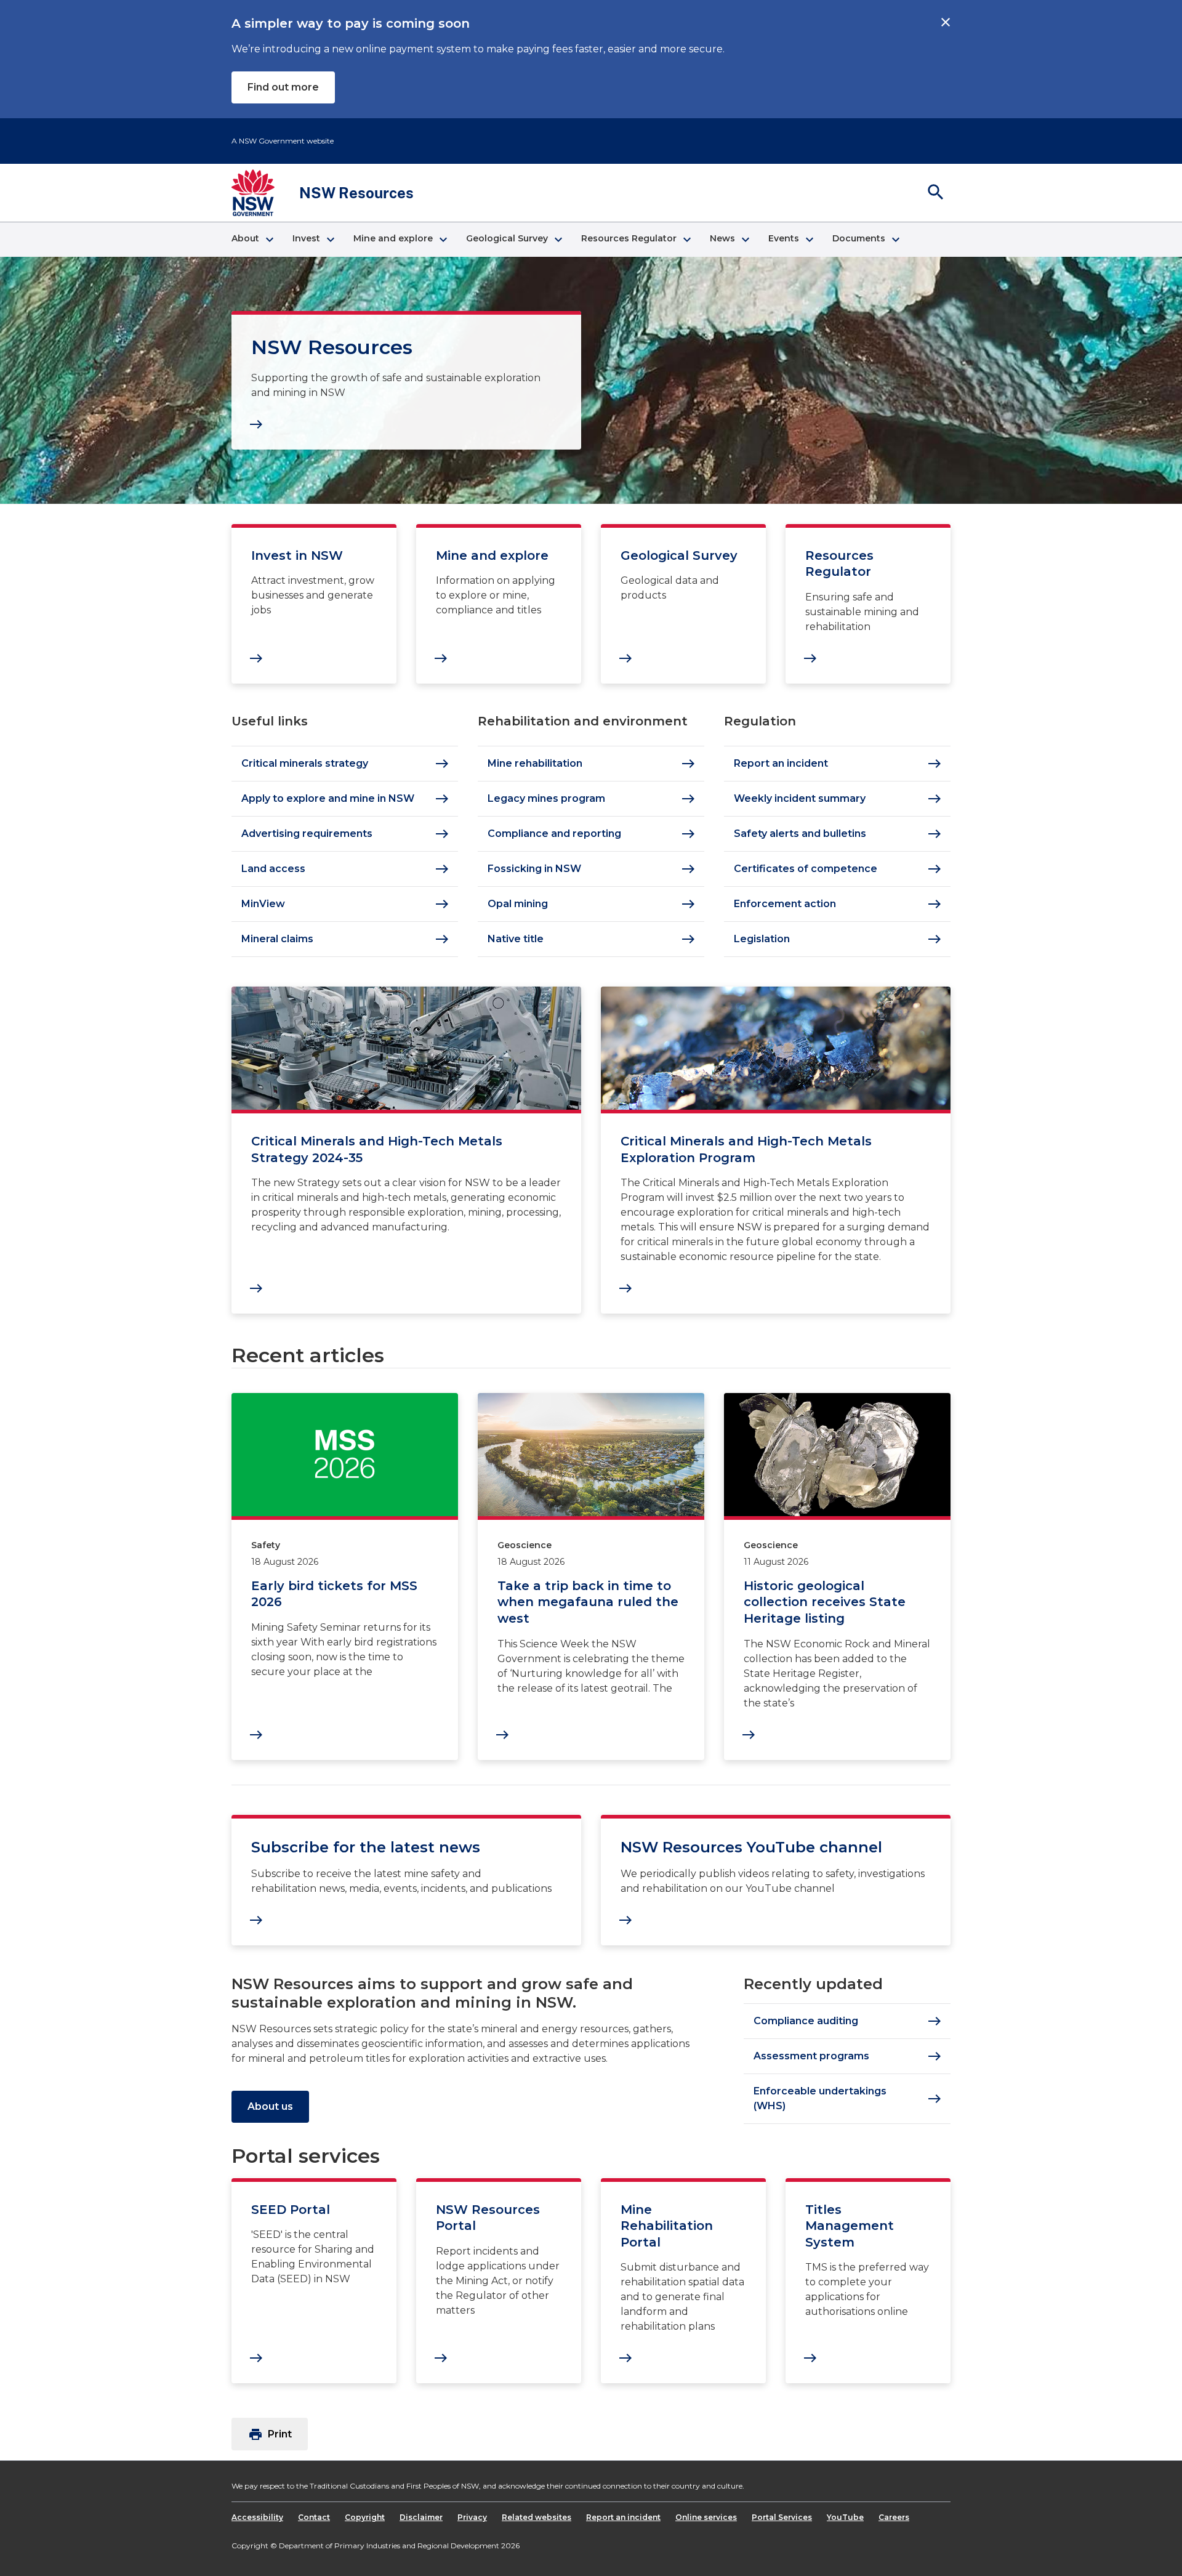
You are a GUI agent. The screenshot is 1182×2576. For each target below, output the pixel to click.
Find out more (283, 87)
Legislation (838, 939)
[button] (252, 240)
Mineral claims (345, 939)
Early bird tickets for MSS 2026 (334, 1594)
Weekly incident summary (838, 799)
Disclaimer (421, 2517)
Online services (706, 2517)
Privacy (472, 2517)
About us (270, 2106)
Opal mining (592, 904)
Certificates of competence (838, 869)
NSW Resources (332, 347)
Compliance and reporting (592, 834)
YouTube (845, 2517)
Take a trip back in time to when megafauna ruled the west (588, 1602)
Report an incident (838, 764)
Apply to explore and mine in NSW (345, 799)
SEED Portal (291, 2210)
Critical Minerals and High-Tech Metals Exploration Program (746, 1149)
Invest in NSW (297, 555)
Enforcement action (838, 904)
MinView (345, 904)
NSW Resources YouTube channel (751, 1847)
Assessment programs (848, 2056)
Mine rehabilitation (592, 764)
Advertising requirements (345, 834)
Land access (345, 869)
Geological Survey (679, 555)
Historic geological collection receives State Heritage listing (825, 1602)
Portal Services (782, 2517)
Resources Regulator (839, 564)
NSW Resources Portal (488, 2218)
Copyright (365, 2517)
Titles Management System (850, 2226)
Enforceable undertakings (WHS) (848, 2098)
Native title (592, 939)
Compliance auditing (848, 2021)
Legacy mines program (592, 799)
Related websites (537, 2517)
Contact (314, 2517)
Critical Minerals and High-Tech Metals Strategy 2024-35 (377, 1149)
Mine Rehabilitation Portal (667, 2226)
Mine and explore (492, 555)
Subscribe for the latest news (366, 1847)
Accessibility (257, 2517)
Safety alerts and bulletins (838, 834)
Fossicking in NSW (592, 869)
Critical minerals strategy (345, 764)
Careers (894, 2517)
